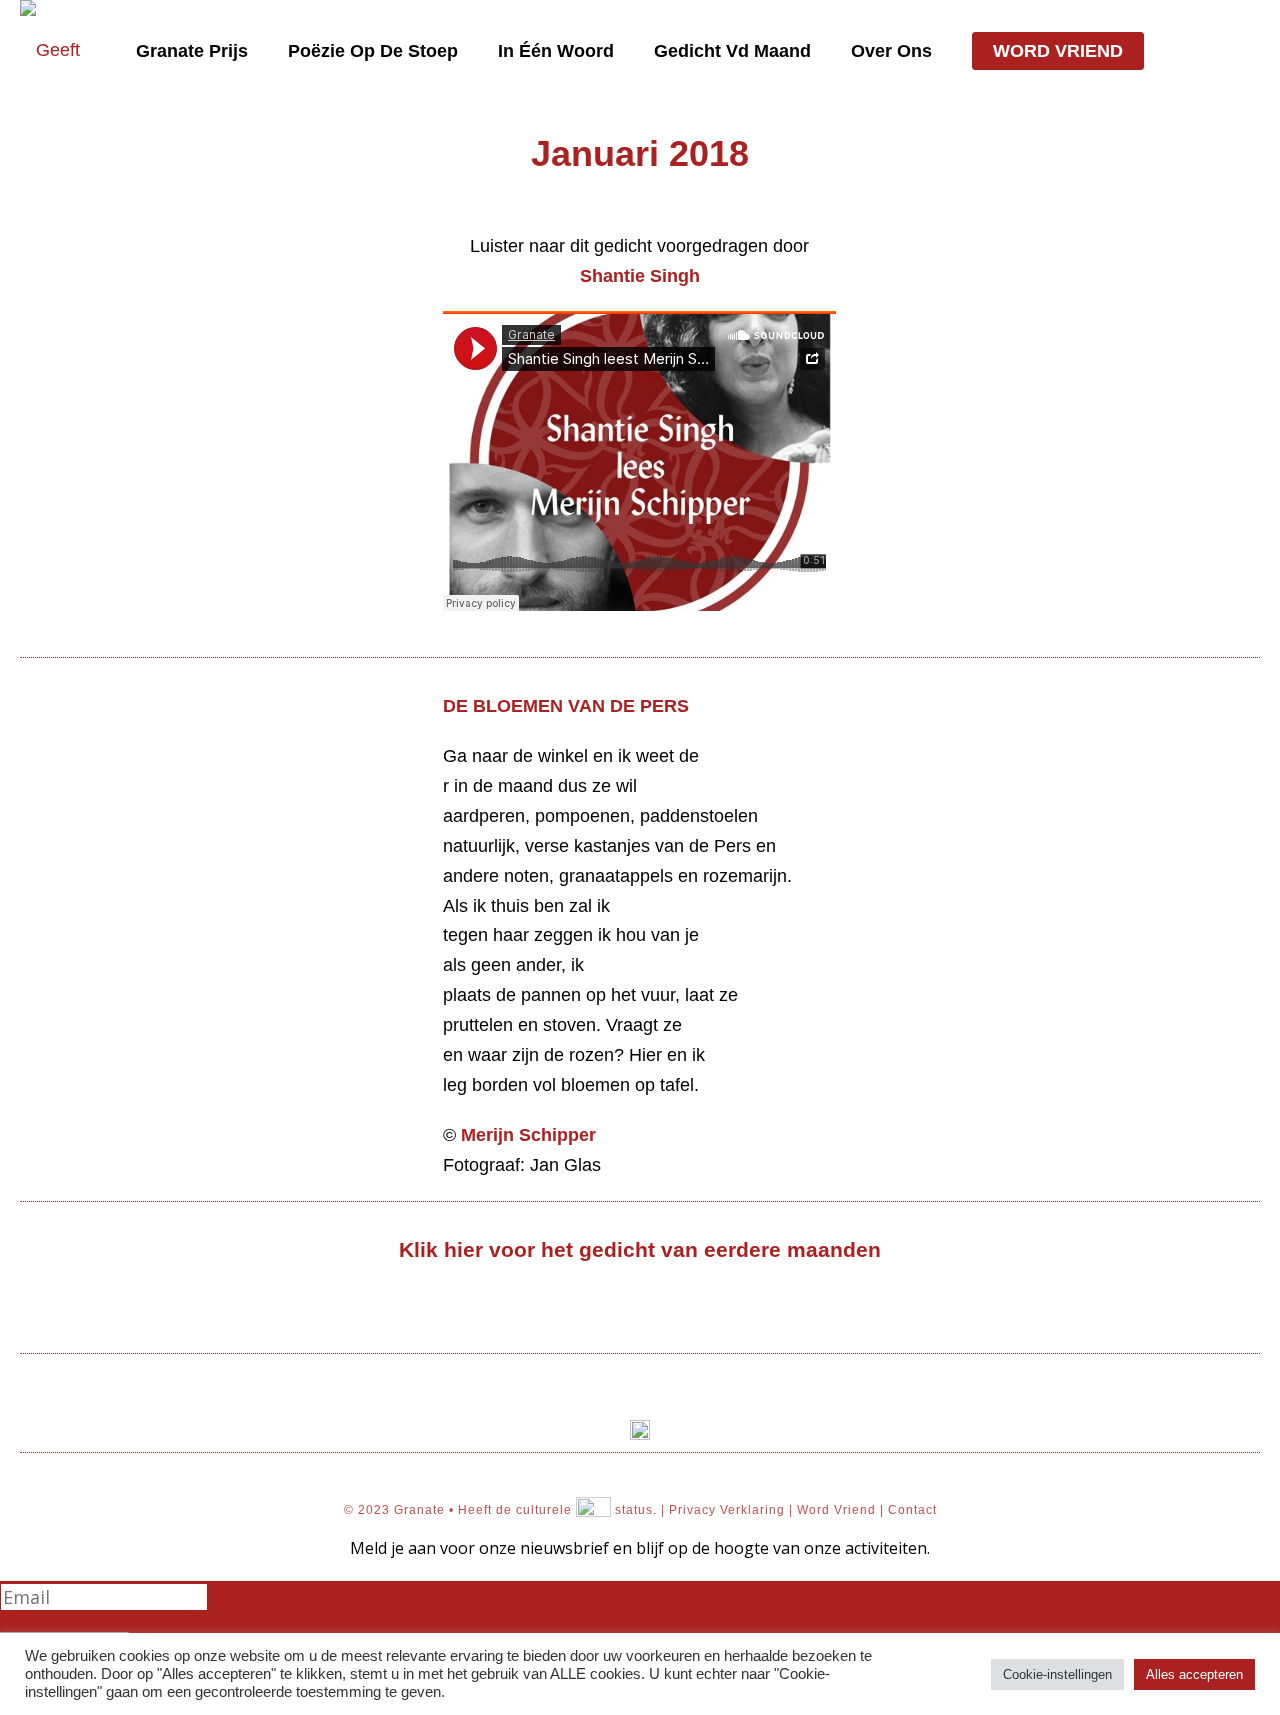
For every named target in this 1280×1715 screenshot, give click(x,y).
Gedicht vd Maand (732, 51)
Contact (912, 1510)
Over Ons (891, 51)
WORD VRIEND (1058, 51)
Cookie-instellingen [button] (1057, 1674)
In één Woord (556, 51)
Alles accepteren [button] (1194, 1674)
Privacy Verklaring (727, 1510)
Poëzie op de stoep (373, 51)
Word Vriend (836, 1510)
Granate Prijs (192, 51)
